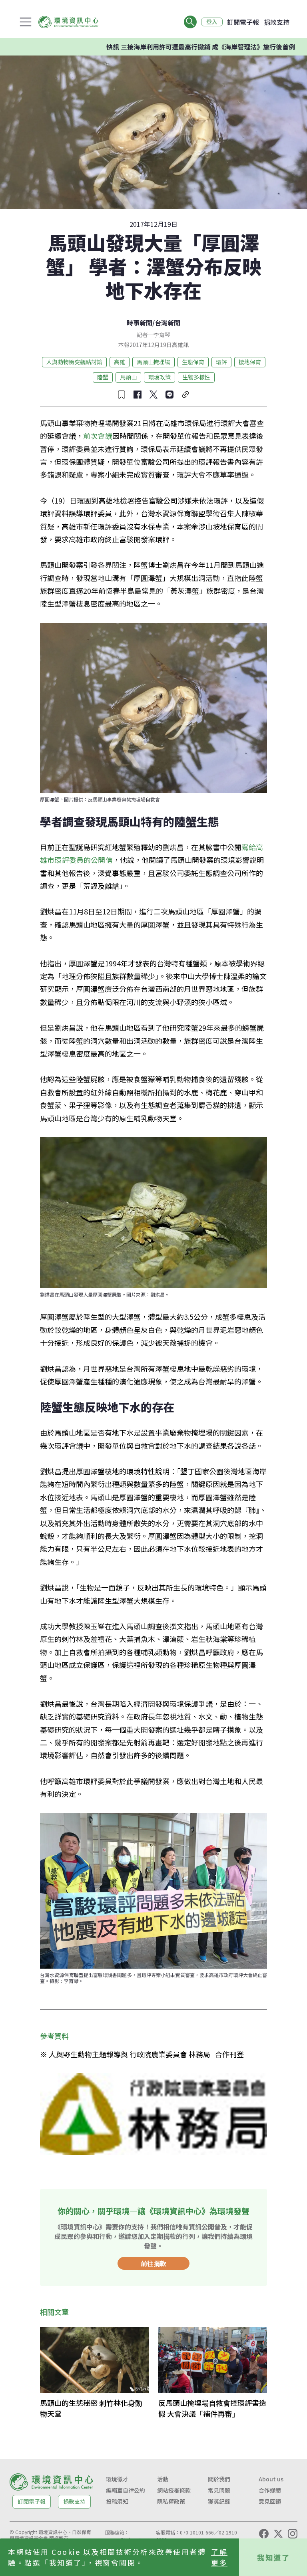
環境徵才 (117, 2479)
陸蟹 (103, 377)
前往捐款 (153, 2263)
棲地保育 (250, 362)
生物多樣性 (196, 377)
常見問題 (219, 2490)
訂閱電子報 (243, 22)
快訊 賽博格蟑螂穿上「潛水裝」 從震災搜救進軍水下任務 (208, 47)
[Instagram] (293, 2534)
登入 (212, 22)
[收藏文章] (122, 395)
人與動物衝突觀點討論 (74, 362)
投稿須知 (117, 2501)
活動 (163, 2479)
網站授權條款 (174, 2490)
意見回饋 (270, 2501)
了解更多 (219, 2557)
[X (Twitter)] (278, 2534)
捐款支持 (277, 22)
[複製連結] (185, 395)
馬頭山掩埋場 (153, 362)
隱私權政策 (171, 2501)
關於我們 (219, 2479)
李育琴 (162, 335)
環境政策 (159, 377)
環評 (221, 362)
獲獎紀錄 (219, 2501)
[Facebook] (264, 2534)
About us (271, 2479)
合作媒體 (270, 2490)
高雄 (120, 362)
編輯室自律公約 (126, 2490)
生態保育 (193, 362)
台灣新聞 (167, 323)
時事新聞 (140, 323)
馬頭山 (128, 377)
